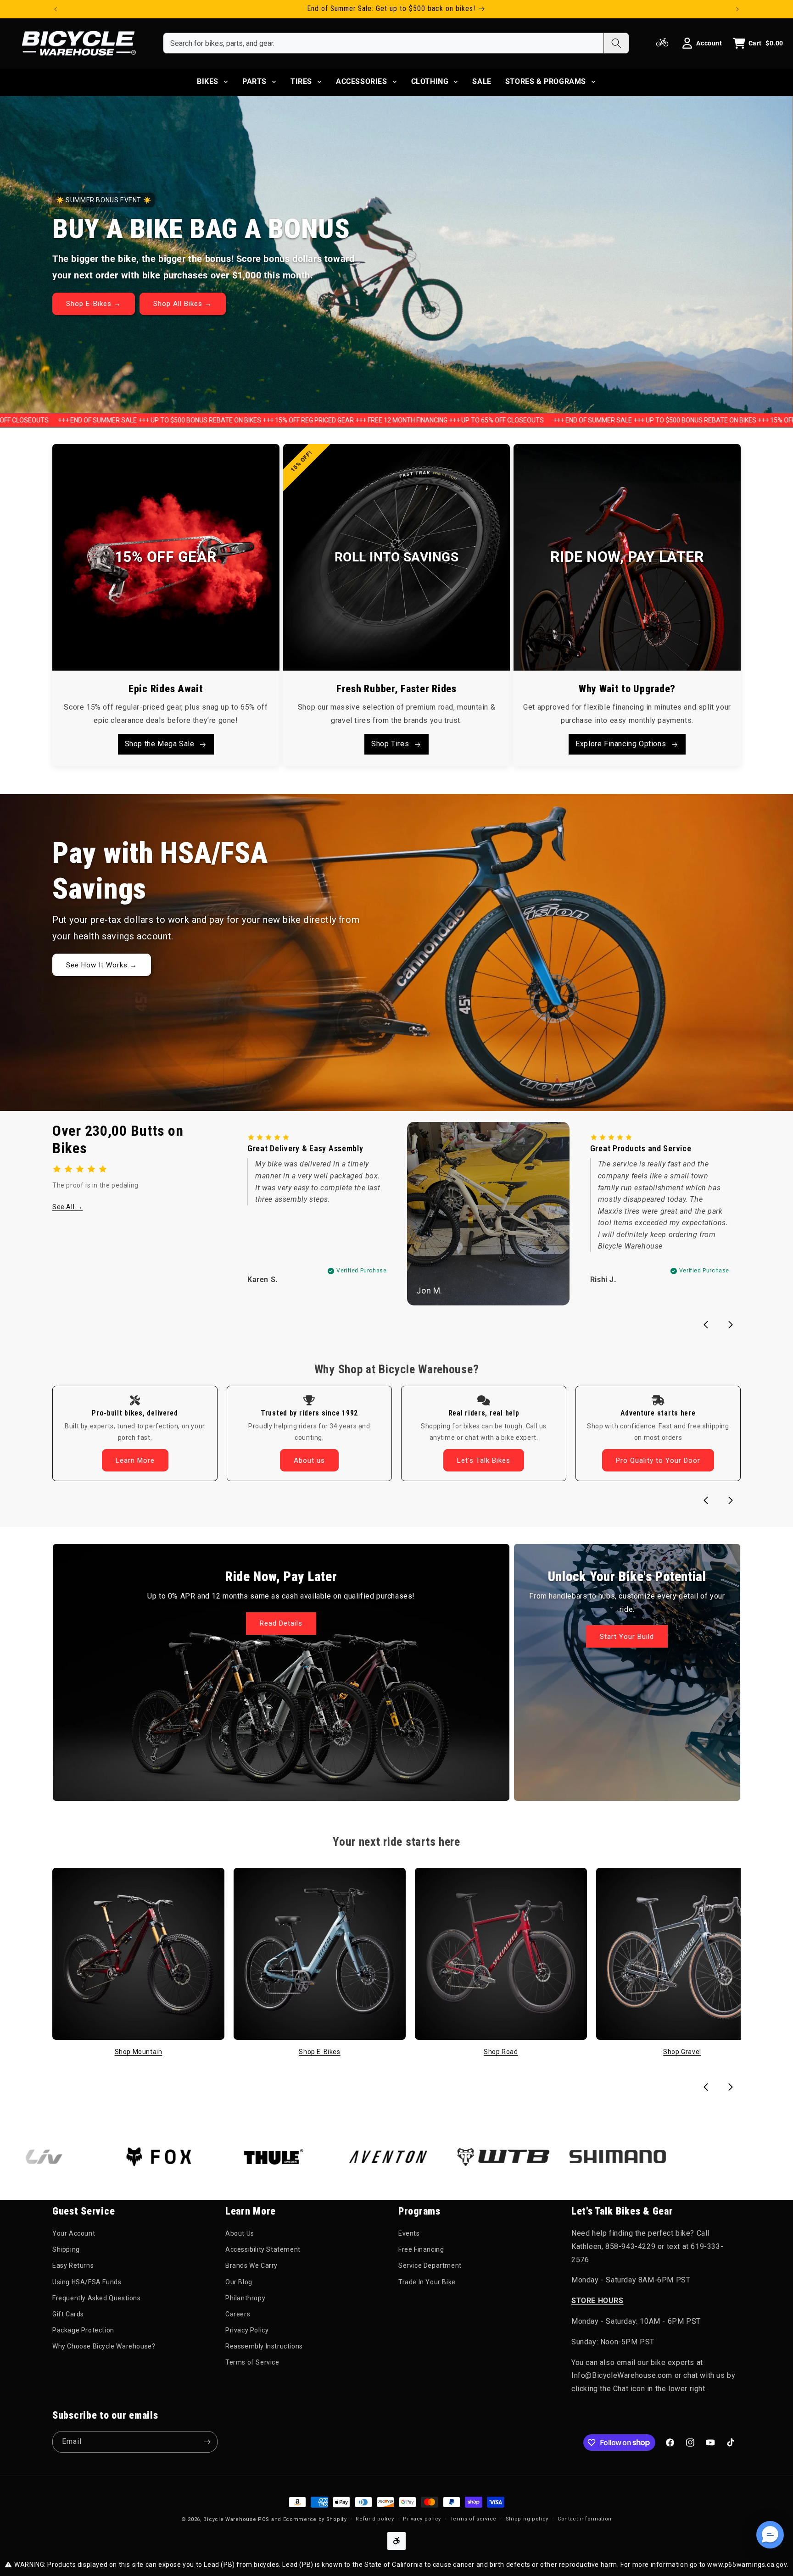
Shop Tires (390, 744)
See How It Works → (102, 965)
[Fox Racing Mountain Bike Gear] (67, 2156)
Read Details (281, 1624)
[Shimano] (526, 2156)
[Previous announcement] (56, 9)
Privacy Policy (247, 2330)
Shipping (66, 2249)
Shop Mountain (139, 2052)
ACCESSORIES (362, 81)
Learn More (135, 1460)
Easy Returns (73, 2265)
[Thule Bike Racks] (182, 2156)
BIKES (208, 81)
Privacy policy (422, 2518)
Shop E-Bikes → (94, 304)
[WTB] (412, 2157)
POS (264, 2519)
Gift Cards (68, 2314)
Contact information (585, 2518)
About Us (240, 2233)
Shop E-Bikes (319, 2052)
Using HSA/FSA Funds (87, 2282)
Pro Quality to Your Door (658, 1460)
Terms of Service (252, 2362)
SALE (482, 81)
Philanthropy (245, 2298)
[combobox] (383, 43)
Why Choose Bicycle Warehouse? (104, 2346)
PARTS (254, 81)
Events (409, 2233)
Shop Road (501, 2052)
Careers (238, 2314)
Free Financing (421, 2249)
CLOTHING (430, 81)
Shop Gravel (682, 2052)
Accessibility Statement (263, 2249)
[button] (770, 2535)
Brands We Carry (251, 2265)
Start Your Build (627, 1637)
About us (309, 1460)
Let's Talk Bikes (484, 1460)
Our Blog (239, 2282)
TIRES (301, 81)
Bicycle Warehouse (230, 2519)
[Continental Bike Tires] (641, 2156)
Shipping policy (527, 2518)
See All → (67, 1207)
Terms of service (473, 2518)
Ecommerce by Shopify (315, 2519)
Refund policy (375, 2518)
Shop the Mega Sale (160, 744)
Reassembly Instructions (264, 2346)
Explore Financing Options (621, 744)
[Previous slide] (706, 1325)
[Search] (616, 43)
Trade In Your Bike (427, 2282)
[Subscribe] (207, 2442)
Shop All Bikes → (183, 304)
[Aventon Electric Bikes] (297, 2157)
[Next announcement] (737, 9)
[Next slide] (731, 1325)
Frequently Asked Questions (97, 2298)
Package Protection (83, 2330)
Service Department (430, 2265)
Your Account (74, 2233)
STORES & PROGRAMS (546, 81)
